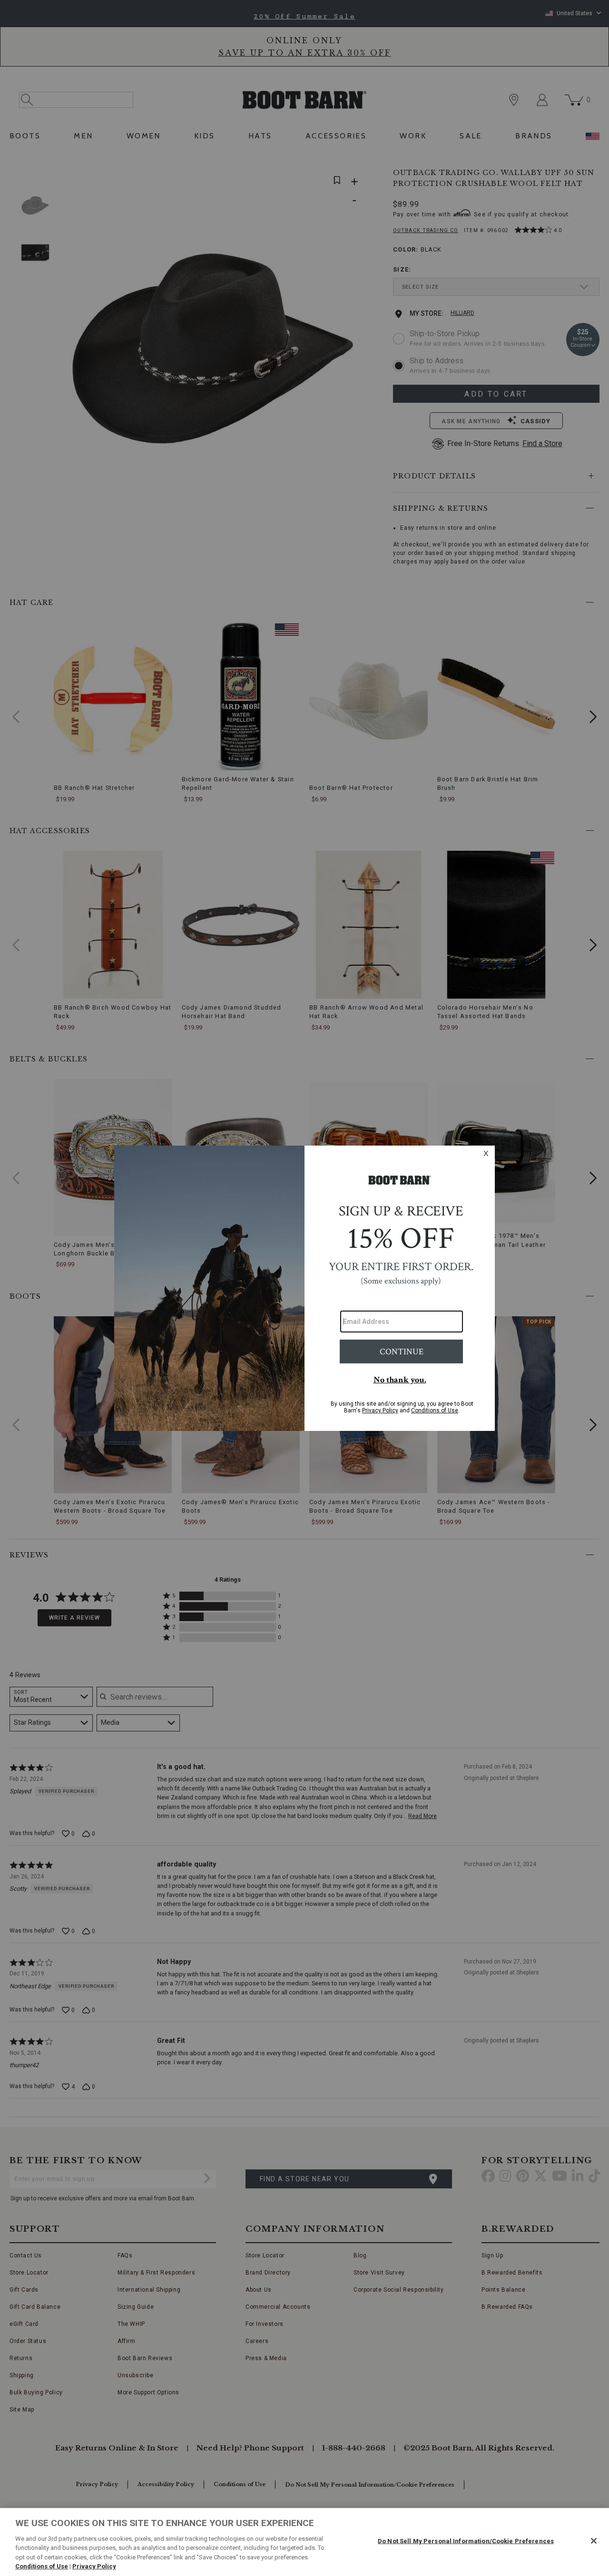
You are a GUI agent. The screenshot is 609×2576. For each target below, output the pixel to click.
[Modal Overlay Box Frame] (304, 1288)
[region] (304, 2542)
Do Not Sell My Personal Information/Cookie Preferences (466, 2541)
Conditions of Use (42, 2566)
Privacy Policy (94, 2566)
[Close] (594, 2541)
